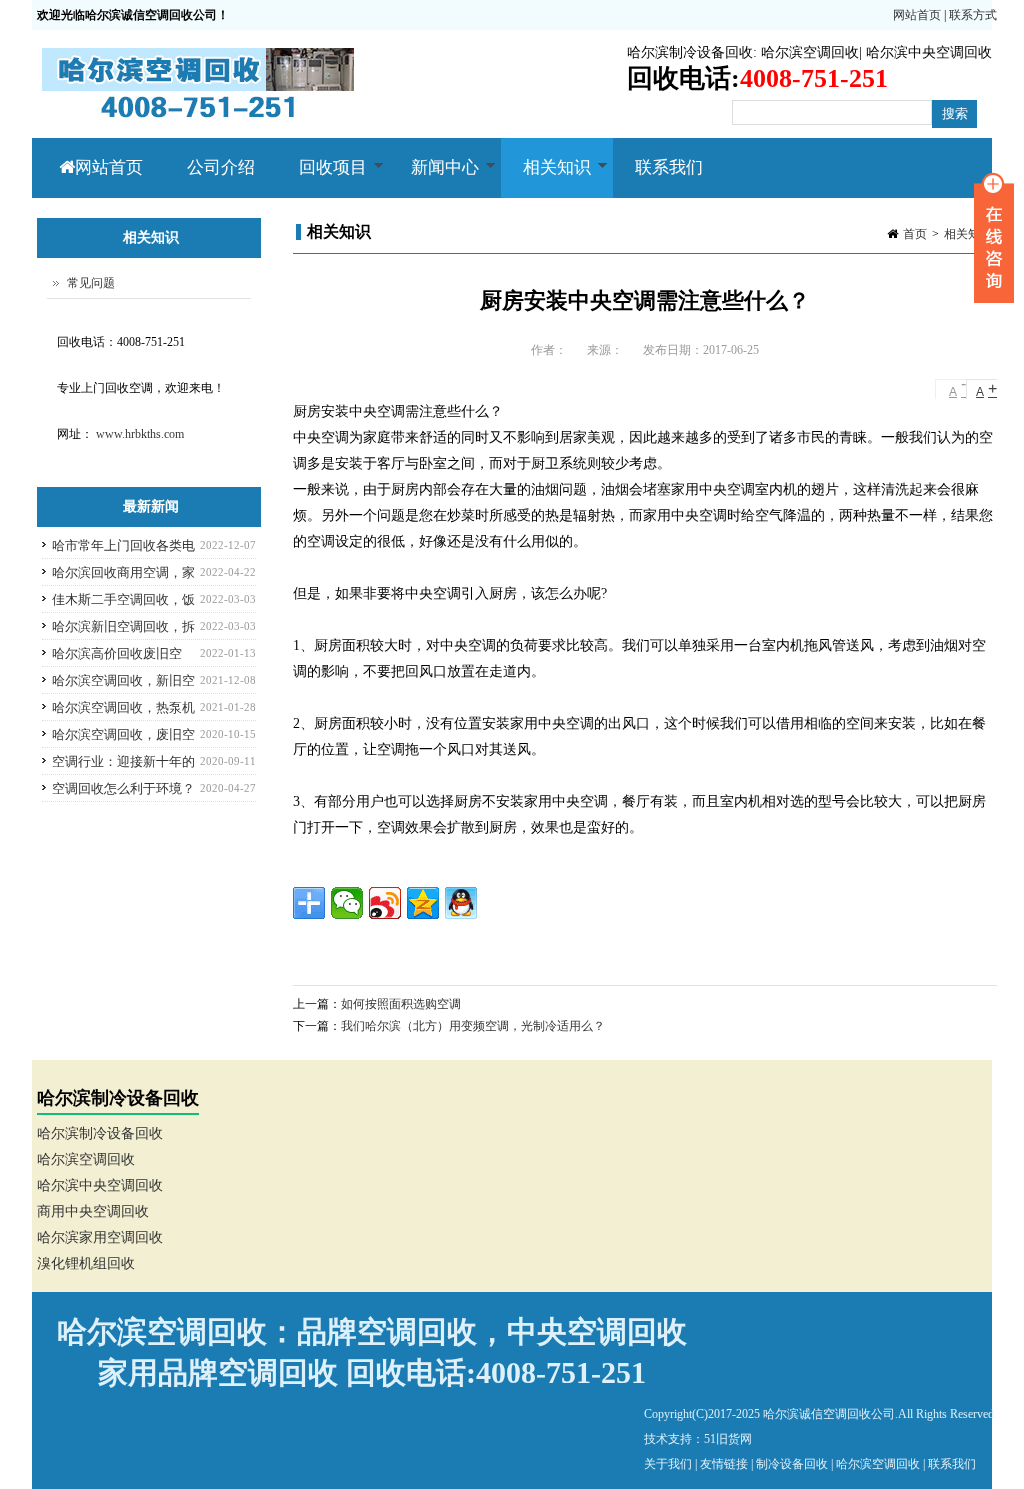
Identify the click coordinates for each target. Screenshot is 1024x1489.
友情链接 (724, 1464)
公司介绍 (221, 167)
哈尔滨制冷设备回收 (690, 52)
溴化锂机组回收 (86, 1263)
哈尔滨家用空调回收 (100, 1237)
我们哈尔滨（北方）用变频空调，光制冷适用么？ (473, 1026)
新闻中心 (434, 178)
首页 (915, 234)
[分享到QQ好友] (461, 903)
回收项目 (322, 178)
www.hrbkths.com (140, 434)
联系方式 (973, 15)
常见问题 (91, 283)
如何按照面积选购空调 (401, 1004)
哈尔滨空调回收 (810, 52)
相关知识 (546, 178)
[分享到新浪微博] (385, 903)
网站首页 (917, 15)
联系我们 (669, 167)
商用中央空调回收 (93, 1211)
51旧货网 (728, 1439)
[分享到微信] (347, 903)
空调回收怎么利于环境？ (123, 788)
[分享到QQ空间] (423, 903)
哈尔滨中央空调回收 (929, 52)
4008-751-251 (561, 1372)
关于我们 (668, 1464)
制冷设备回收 (792, 1464)
